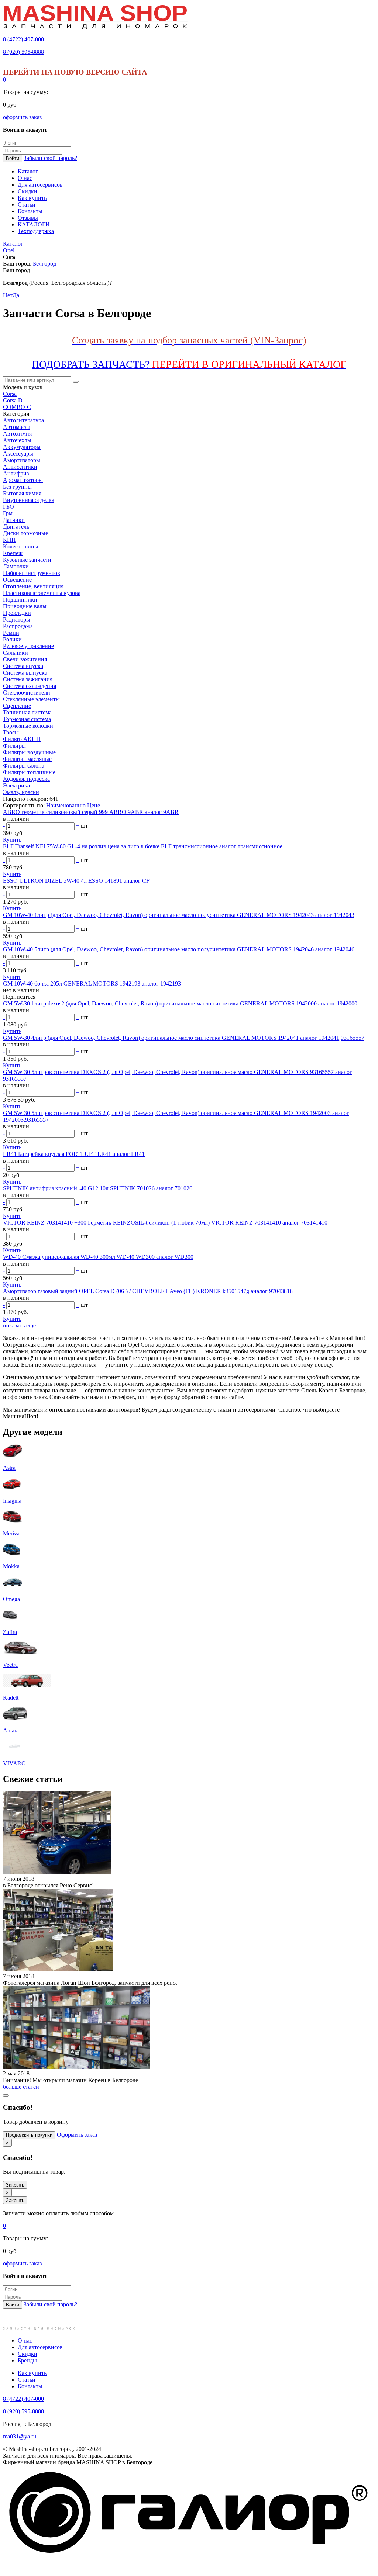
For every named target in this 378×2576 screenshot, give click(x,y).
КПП (9, 540)
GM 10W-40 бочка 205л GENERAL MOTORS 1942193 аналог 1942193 (92, 984)
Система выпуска (25, 673)
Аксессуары (18, 453)
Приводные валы (25, 606)
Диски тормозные (25, 533)
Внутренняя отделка (29, 500)
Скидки (28, 2354)
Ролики (12, 639)
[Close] (6, 2095)
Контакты (30, 2386)
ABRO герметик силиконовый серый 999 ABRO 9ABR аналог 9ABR (91, 812)
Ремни (11, 633)
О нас (25, 2340)
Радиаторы (17, 619)
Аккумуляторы (22, 447)
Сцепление (17, 706)
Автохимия (17, 434)
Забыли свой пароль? (50, 158)
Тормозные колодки (28, 726)
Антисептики (20, 467)
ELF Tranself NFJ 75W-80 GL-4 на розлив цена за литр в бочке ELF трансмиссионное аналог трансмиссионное (143, 846)
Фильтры (14, 746)
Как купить (32, 2373)
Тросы (11, 732)
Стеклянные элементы (31, 699)
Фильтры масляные (27, 759)
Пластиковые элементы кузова (42, 593)
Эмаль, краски (21, 792)
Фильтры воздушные (29, 752)
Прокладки (17, 613)
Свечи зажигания (25, 659)
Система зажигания (28, 679)
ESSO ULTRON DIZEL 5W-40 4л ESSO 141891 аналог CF (76, 881)
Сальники (16, 653)
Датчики (14, 520)
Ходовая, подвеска (26, 779)
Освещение (17, 580)
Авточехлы (17, 440)
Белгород (44, 264)
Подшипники (20, 600)
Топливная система (27, 712)
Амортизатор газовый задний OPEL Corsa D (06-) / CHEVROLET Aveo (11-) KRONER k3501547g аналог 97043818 (148, 1291)
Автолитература (23, 420)
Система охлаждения (30, 686)
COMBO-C (17, 407)
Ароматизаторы (23, 480)
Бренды (27, 2360)
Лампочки (16, 566)
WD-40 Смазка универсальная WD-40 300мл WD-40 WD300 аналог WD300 (98, 1257)
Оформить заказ (77, 2135)
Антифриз (16, 473)
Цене (94, 805)
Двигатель (16, 527)
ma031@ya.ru (20, 2436)
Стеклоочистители (27, 693)
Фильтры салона (24, 766)
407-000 (23, 39)
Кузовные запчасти (27, 560)
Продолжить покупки (29, 2135)
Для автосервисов (40, 2347)
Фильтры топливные (29, 772)
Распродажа (18, 626)
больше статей (21, 2087)
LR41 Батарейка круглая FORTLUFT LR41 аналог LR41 (74, 1154)
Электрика (16, 785)
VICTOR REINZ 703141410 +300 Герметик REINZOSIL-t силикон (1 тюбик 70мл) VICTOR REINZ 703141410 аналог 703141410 (165, 1223)
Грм (8, 513)
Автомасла (17, 427)
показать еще (19, 1325)
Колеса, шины (21, 546)
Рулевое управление (28, 646)
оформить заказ (22, 117)
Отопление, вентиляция (33, 586)
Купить (12, 840)
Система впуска (23, 666)
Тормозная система (27, 719)
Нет (8, 295)
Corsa (10, 394)
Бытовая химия (22, 493)
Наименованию (67, 805)
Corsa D (13, 400)
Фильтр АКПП (22, 739)
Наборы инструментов (32, 573)
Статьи (27, 2380)
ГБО (8, 507)
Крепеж (13, 553)
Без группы (17, 487)
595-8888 (23, 52)
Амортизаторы (22, 460)
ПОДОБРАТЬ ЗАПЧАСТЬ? (189, 364)
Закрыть (15, 2185)
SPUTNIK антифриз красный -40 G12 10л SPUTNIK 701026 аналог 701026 (98, 1188)
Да (16, 295)
